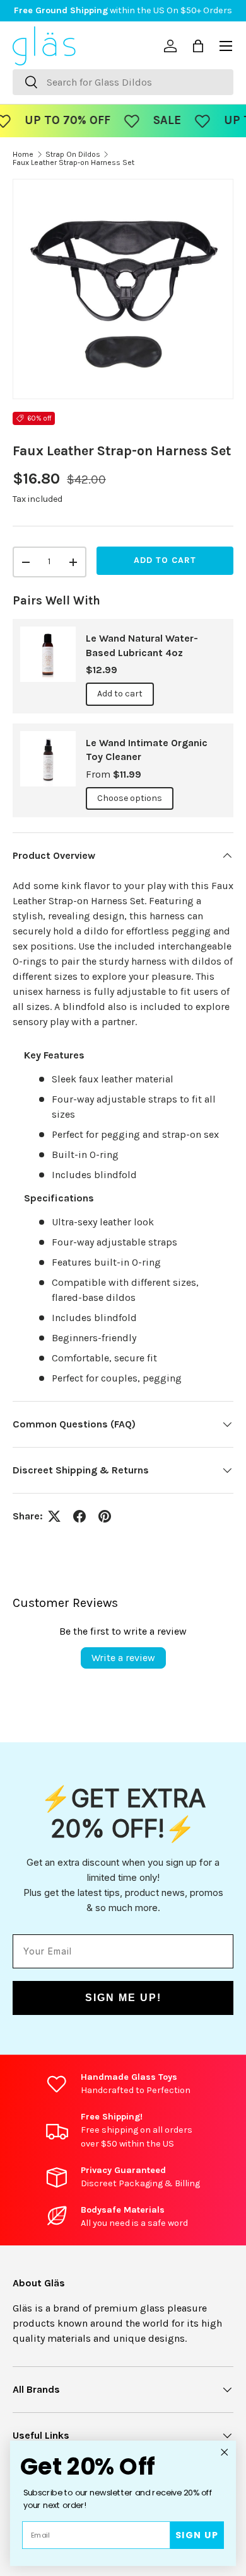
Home (23, 154)
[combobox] (123, 82)
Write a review (123, 1658)
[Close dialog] (225, 2452)
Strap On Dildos (73, 154)
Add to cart (165, 560)
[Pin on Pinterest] (105, 1516)
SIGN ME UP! (123, 1998)
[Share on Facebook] (79, 1516)
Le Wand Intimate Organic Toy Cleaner (147, 750)
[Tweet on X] (54, 1516)
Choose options (130, 798)
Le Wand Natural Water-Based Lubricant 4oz (142, 645)
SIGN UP (197, 2535)
